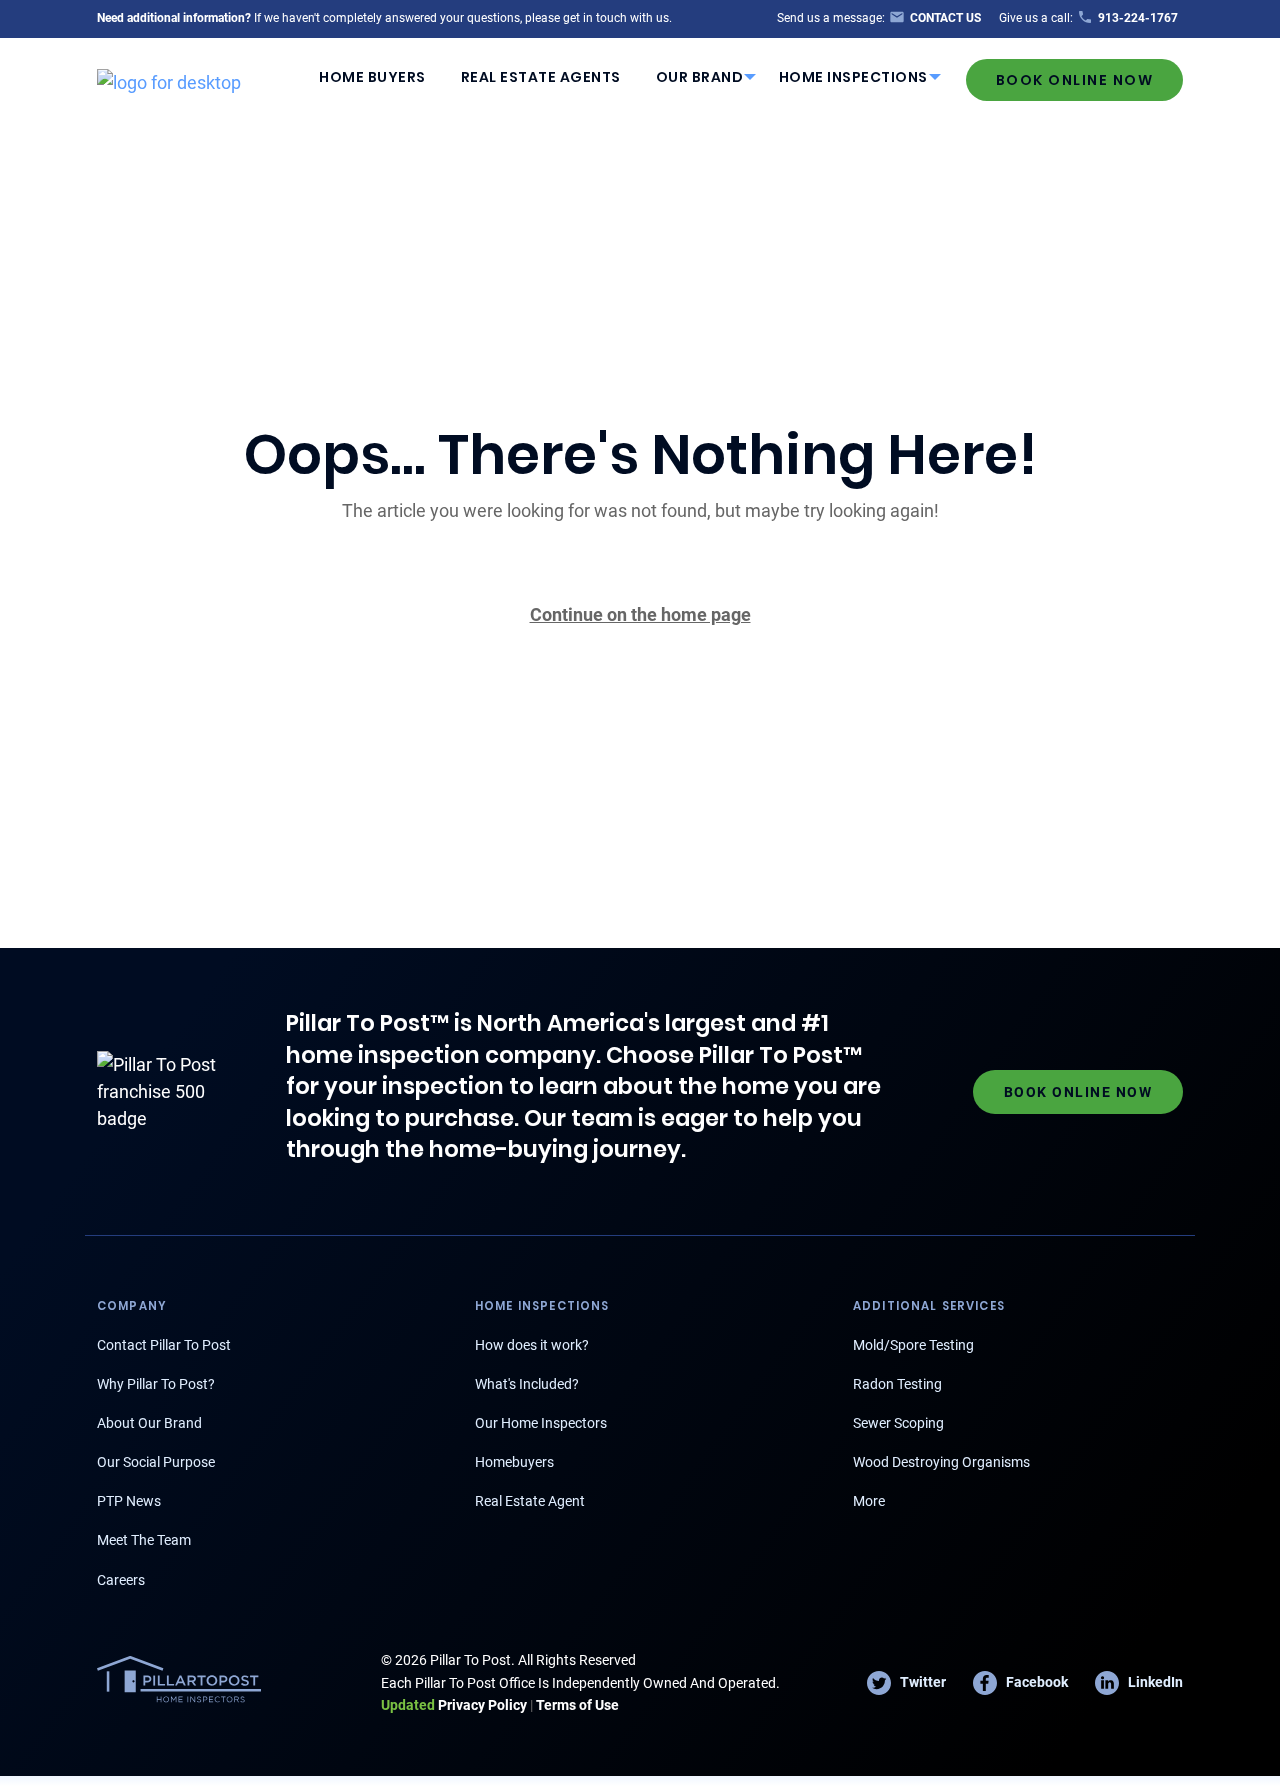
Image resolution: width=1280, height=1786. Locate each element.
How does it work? (532, 1345)
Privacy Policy (454, 1705)
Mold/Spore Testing (913, 1345)
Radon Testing (897, 1384)
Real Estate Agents (541, 77)
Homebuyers (514, 1462)
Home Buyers (372, 77)
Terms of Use (577, 1705)
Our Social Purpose (156, 1462)
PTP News (129, 1501)
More (869, 1501)
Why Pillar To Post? (156, 1384)
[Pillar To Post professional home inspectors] (169, 79)
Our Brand (700, 77)
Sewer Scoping (898, 1423)
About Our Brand (149, 1423)
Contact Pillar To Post (164, 1345)
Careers (121, 1580)
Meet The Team (144, 1540)
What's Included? (527, 1384)
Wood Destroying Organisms (941, 1462)
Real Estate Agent (530, 1501)
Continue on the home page (640, 614)
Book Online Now (1075, 80)
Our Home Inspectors (541, 1423)
